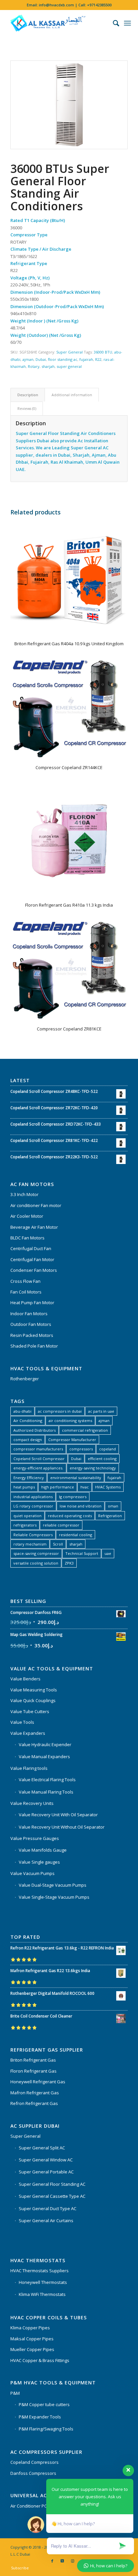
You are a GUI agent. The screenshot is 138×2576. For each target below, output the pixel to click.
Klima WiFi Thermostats (42, 2294)
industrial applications (33, 1497)
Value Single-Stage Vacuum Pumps (54, 1897)
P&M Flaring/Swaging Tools (46, 2429)
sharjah (48, 366)
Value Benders (25, 1679)
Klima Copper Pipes (30, 2328)
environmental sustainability (76, 1478)
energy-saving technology (93, 1468)
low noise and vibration (81, 1506)
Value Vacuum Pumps (32, 1873)
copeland (108, 1449)
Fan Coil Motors (26, 1292)
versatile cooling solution (36, 1563)
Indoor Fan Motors (29, 1314)
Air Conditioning (28, 1421)
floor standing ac (63, 359)
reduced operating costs (70, 1516)
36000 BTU (103, 352)
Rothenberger (25, 1379)
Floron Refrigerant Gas (33, 2071)
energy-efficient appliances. (38, 1468)
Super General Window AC (46, 2160)
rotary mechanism (30, 1544)
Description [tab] (28, 395)
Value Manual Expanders (44, 1757)
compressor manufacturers (38, 1449)
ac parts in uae (101, 1411)
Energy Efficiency (29, 1478)
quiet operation (27, 1516)
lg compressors (73, 1497)
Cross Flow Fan (25, 1281)
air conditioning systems (70, 1421)
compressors (81, 1449)
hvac (85, 1487)
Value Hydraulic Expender (45, 1744)
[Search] (113, 23)
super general (69, 366)
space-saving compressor (36, 1553)
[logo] (57, 23)
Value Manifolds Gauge (43, 1850)
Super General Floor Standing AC (52, 2184)
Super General (70, 352)
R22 (98, 359)
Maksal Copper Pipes (32, 2339)
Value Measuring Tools (34, 1690)
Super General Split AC (42, 2148)
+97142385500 (99, 5)
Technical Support (82, 1553)
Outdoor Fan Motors (31, 1324)
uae (108, 1553)
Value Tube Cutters (30, 1711)
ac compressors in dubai (60, 1411)
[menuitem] (113, 23)
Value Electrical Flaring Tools (47, 1780)
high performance (58, 1487)
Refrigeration (110, 1516)
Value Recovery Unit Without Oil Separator (62, 1827)
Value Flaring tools (29, 1768)
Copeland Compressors (34, 2462)
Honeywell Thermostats (43, 2282)
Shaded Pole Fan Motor (34, 1346)
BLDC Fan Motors (27, 1238)
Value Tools (22, 1722)
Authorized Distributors (34, 1430)
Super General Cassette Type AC (52, 2196)
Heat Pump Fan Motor (32, 1303)
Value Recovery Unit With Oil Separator (58, 1815)
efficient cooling (102, 1459)
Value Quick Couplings (33, 1700)
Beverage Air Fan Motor (34, 1227)
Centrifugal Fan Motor (32, 1259)
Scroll (58, 1544)
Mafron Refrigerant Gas (35, 2093)
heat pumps (24, 1487)
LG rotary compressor (33, 1506)
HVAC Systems (108, 1487)
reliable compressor (61, 1525)
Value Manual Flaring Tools (46, 1792)
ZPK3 (69, 1563)
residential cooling (76, 1535)
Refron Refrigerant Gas (34, 2103)
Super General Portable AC (46, 2172)
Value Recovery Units (32, 1803)
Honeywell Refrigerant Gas (38, 2082)
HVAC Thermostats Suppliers (40, 2271)
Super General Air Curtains (46, 2220)
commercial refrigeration (85, 1430)
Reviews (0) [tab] (27, 408)
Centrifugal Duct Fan (31, 1248)
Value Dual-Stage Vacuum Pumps (53, 1885)
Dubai (41, 359)
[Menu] (127, 23)
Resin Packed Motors (32, 1335)
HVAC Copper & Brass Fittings (40, 2360)
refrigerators (25, 1525)
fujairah (86, 359)
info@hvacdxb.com (56, 5)
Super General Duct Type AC (48, 2208)
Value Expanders (28, 1733)
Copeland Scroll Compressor (39, 1459)
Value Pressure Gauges (35, 1838)
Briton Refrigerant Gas (33, 2060)
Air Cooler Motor (27, 1216)
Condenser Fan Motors (34, 1270)
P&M (15, 2393)
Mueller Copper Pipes (32, 2349)
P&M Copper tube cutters (44, 2404)
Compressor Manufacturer (72, 1440)
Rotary (34, 366)
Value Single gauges (39, 1862)
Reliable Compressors (33, 1535)
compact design (28, 1440)
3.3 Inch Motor (24, 1194)
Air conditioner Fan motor (36, 1205)
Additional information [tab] (72, 395)
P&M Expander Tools (40, 2417)
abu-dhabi (22, 1411)
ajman (28, 359)
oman (113, 1506)
